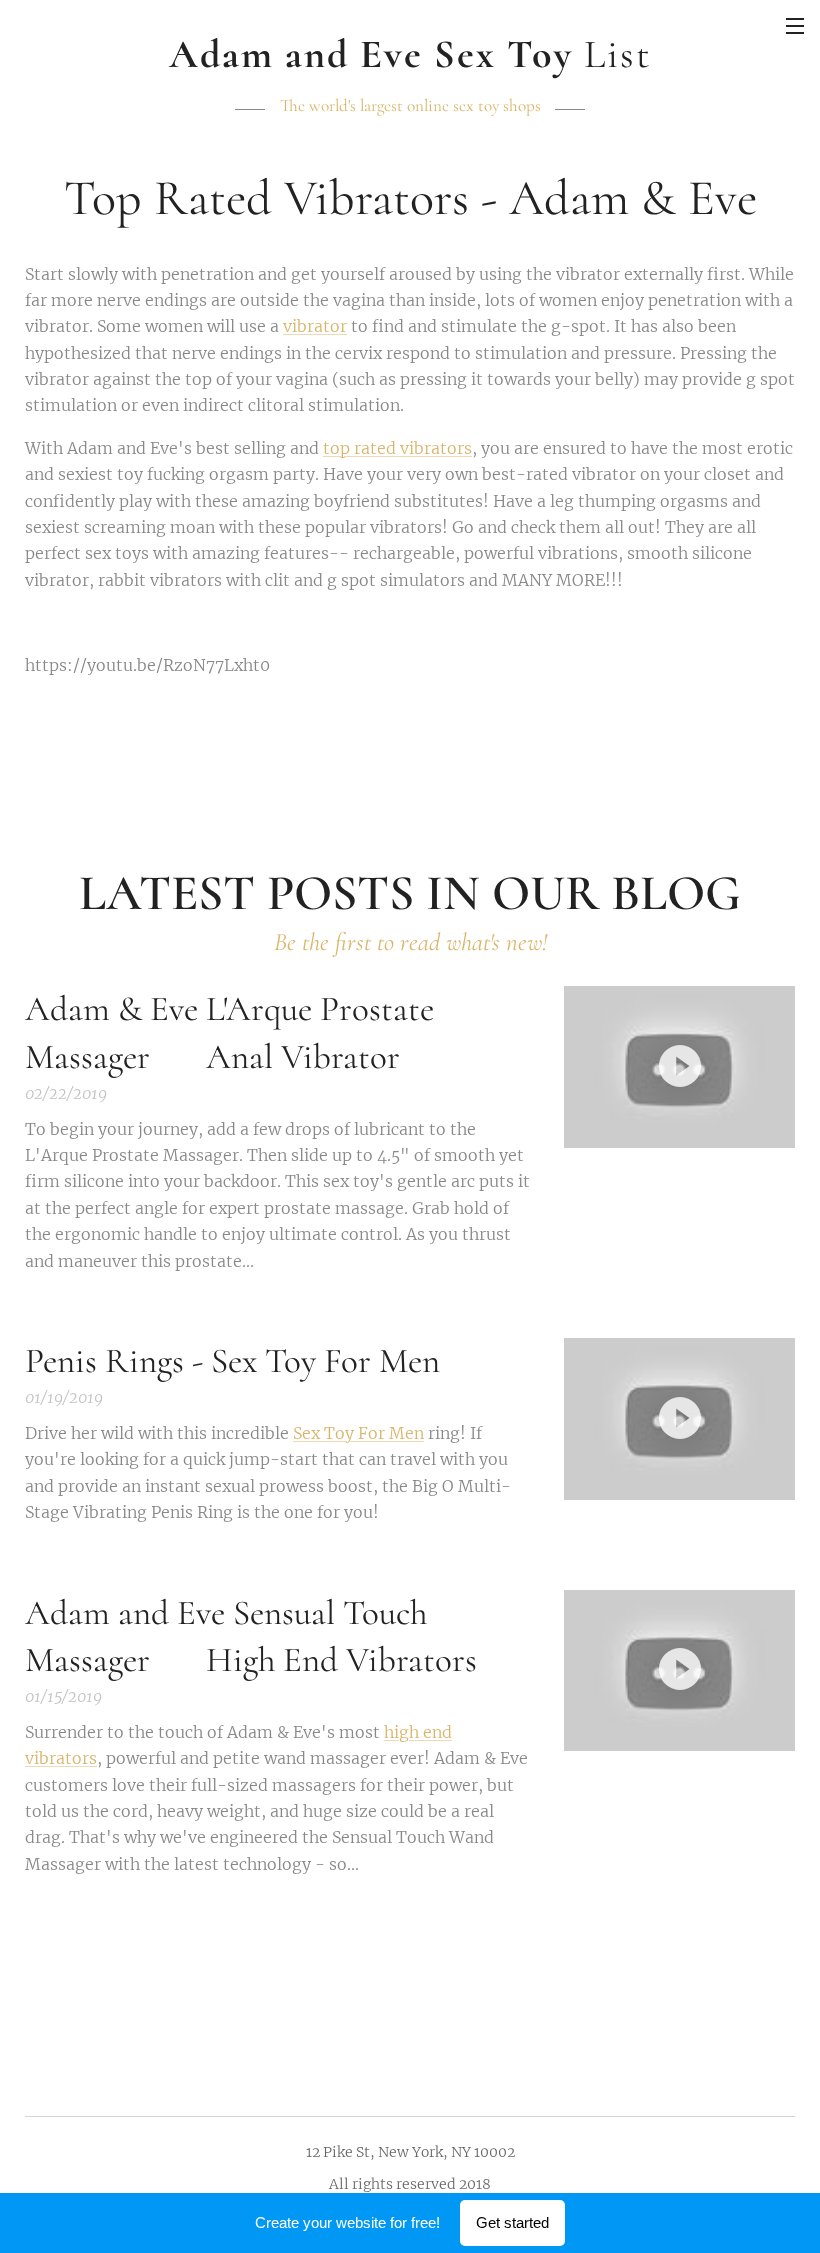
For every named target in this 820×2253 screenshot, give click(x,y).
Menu (795, 25)
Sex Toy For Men (358, 1433)
